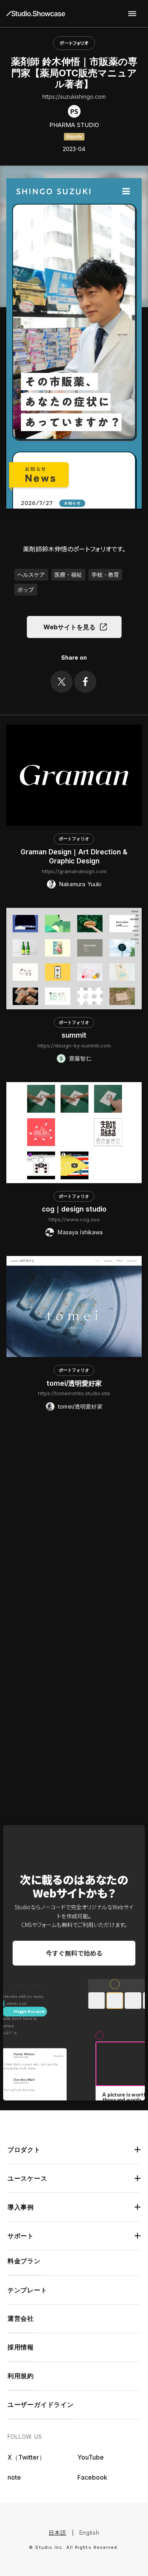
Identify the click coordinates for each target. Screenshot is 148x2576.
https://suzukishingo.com (74, 97)
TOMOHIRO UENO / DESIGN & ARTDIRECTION (74, 1745)
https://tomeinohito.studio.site (74, 1393)
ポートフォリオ (74, 43)
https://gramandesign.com (74, 871)
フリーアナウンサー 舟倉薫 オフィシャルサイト (74, 1562)
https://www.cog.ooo (74, 1219)
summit (74, 1035)
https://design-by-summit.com (74, 1046)
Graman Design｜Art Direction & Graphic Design (74, 857)
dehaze (132, 14)
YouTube (91, 2457)
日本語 (57, 2533)
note (14, 2477)
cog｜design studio (74, 1209)
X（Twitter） (26, 2457)
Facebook (92, 2477)
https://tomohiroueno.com (74, 1760)
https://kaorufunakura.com (74, 1577)
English (89, 2533)
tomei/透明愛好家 (74, 1383)
